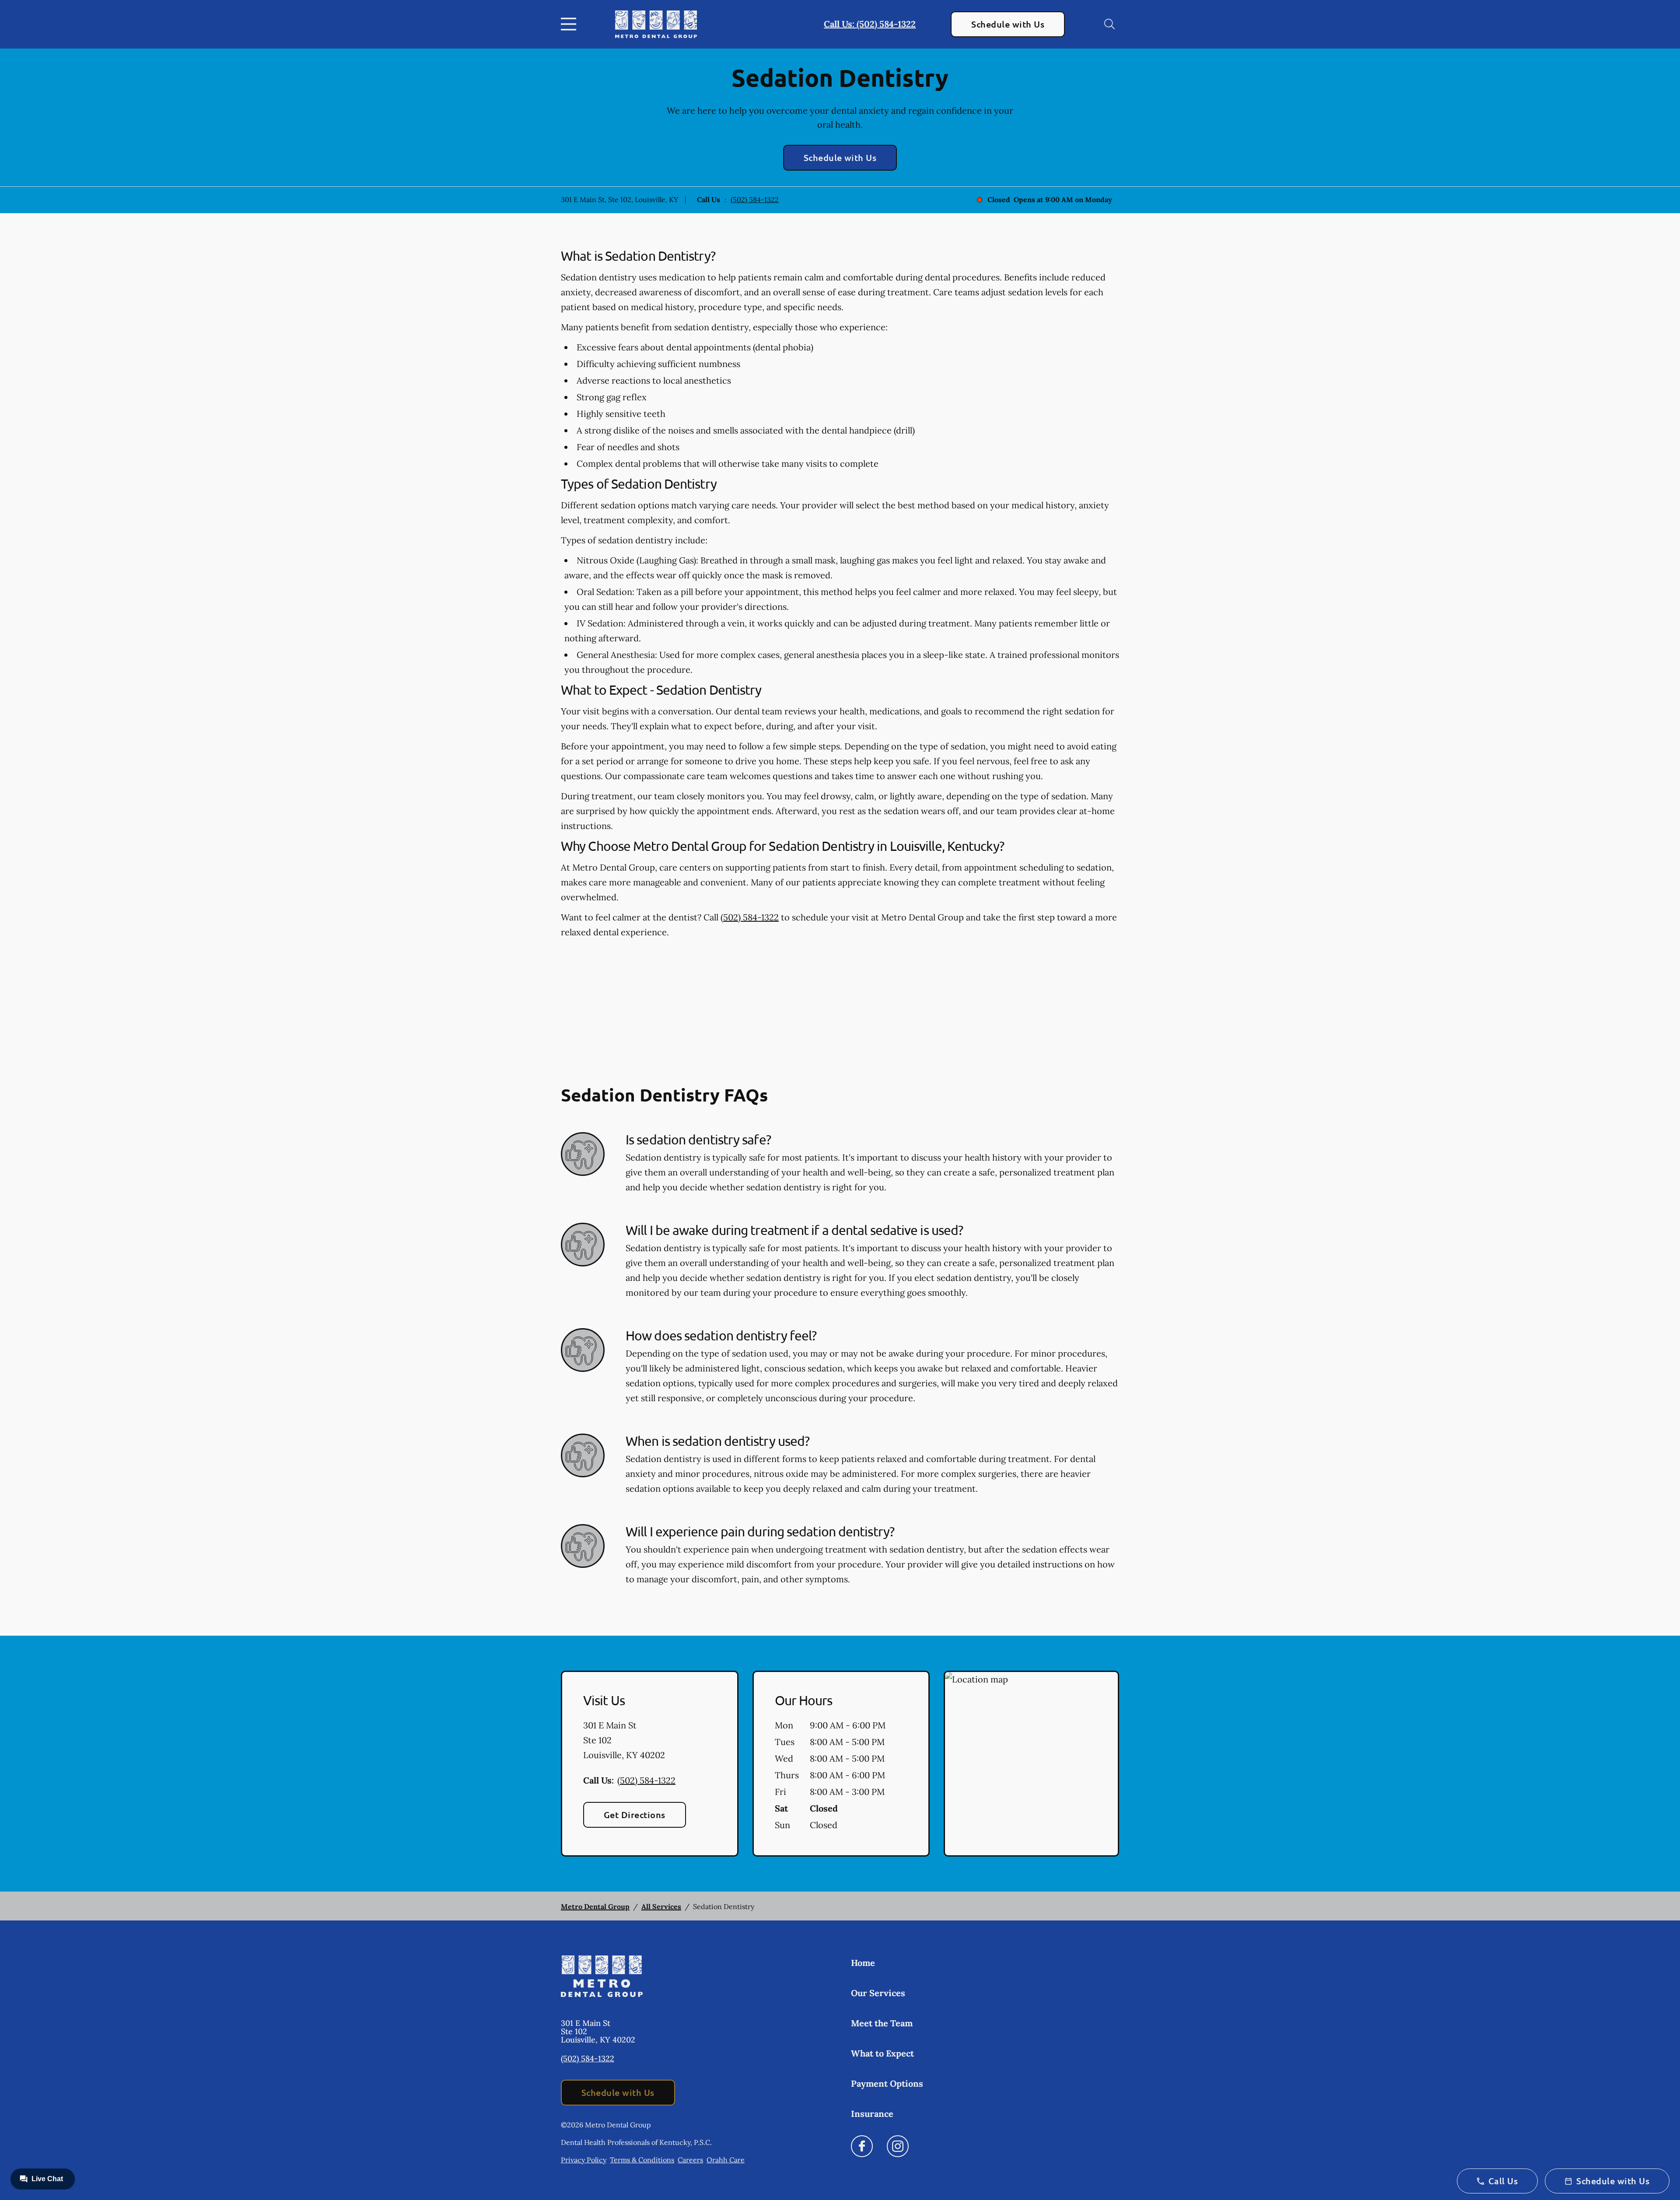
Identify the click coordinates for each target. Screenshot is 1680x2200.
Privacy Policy (584, 2160)
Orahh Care (726, 2160)
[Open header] (570, 24)
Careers (690, 2160)
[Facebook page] (862, 2146)
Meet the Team (882, 2023)
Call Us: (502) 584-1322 (870, 24)
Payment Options (887, 2083)
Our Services (878, 1993)
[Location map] (1031, 1764)
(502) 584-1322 (755, 199)
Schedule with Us (1008, 24)
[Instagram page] (898, 2146)
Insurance (872, 2114)
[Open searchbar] (1109, 24)
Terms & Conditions (642, 2160)
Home (863, 1963)
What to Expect (882, 2053)
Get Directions (635, 1815)
